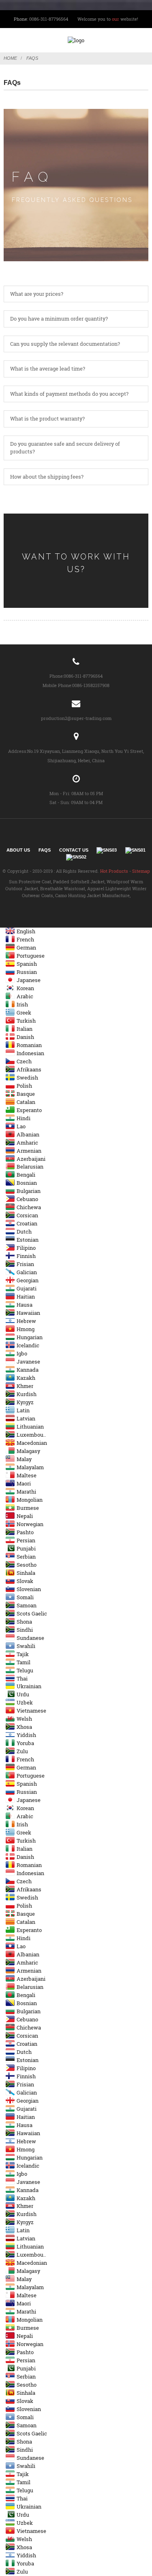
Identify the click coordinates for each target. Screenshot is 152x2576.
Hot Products (114, 871)
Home (10, 58)
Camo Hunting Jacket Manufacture (92, 895)
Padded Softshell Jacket (79, 881)
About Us (18, 850)
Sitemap (141, 871)
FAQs (32, 58)
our (116, 19)
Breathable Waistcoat (63, 888)
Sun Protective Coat (30, 881)
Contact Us (74, 850)
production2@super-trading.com (76, 718)
